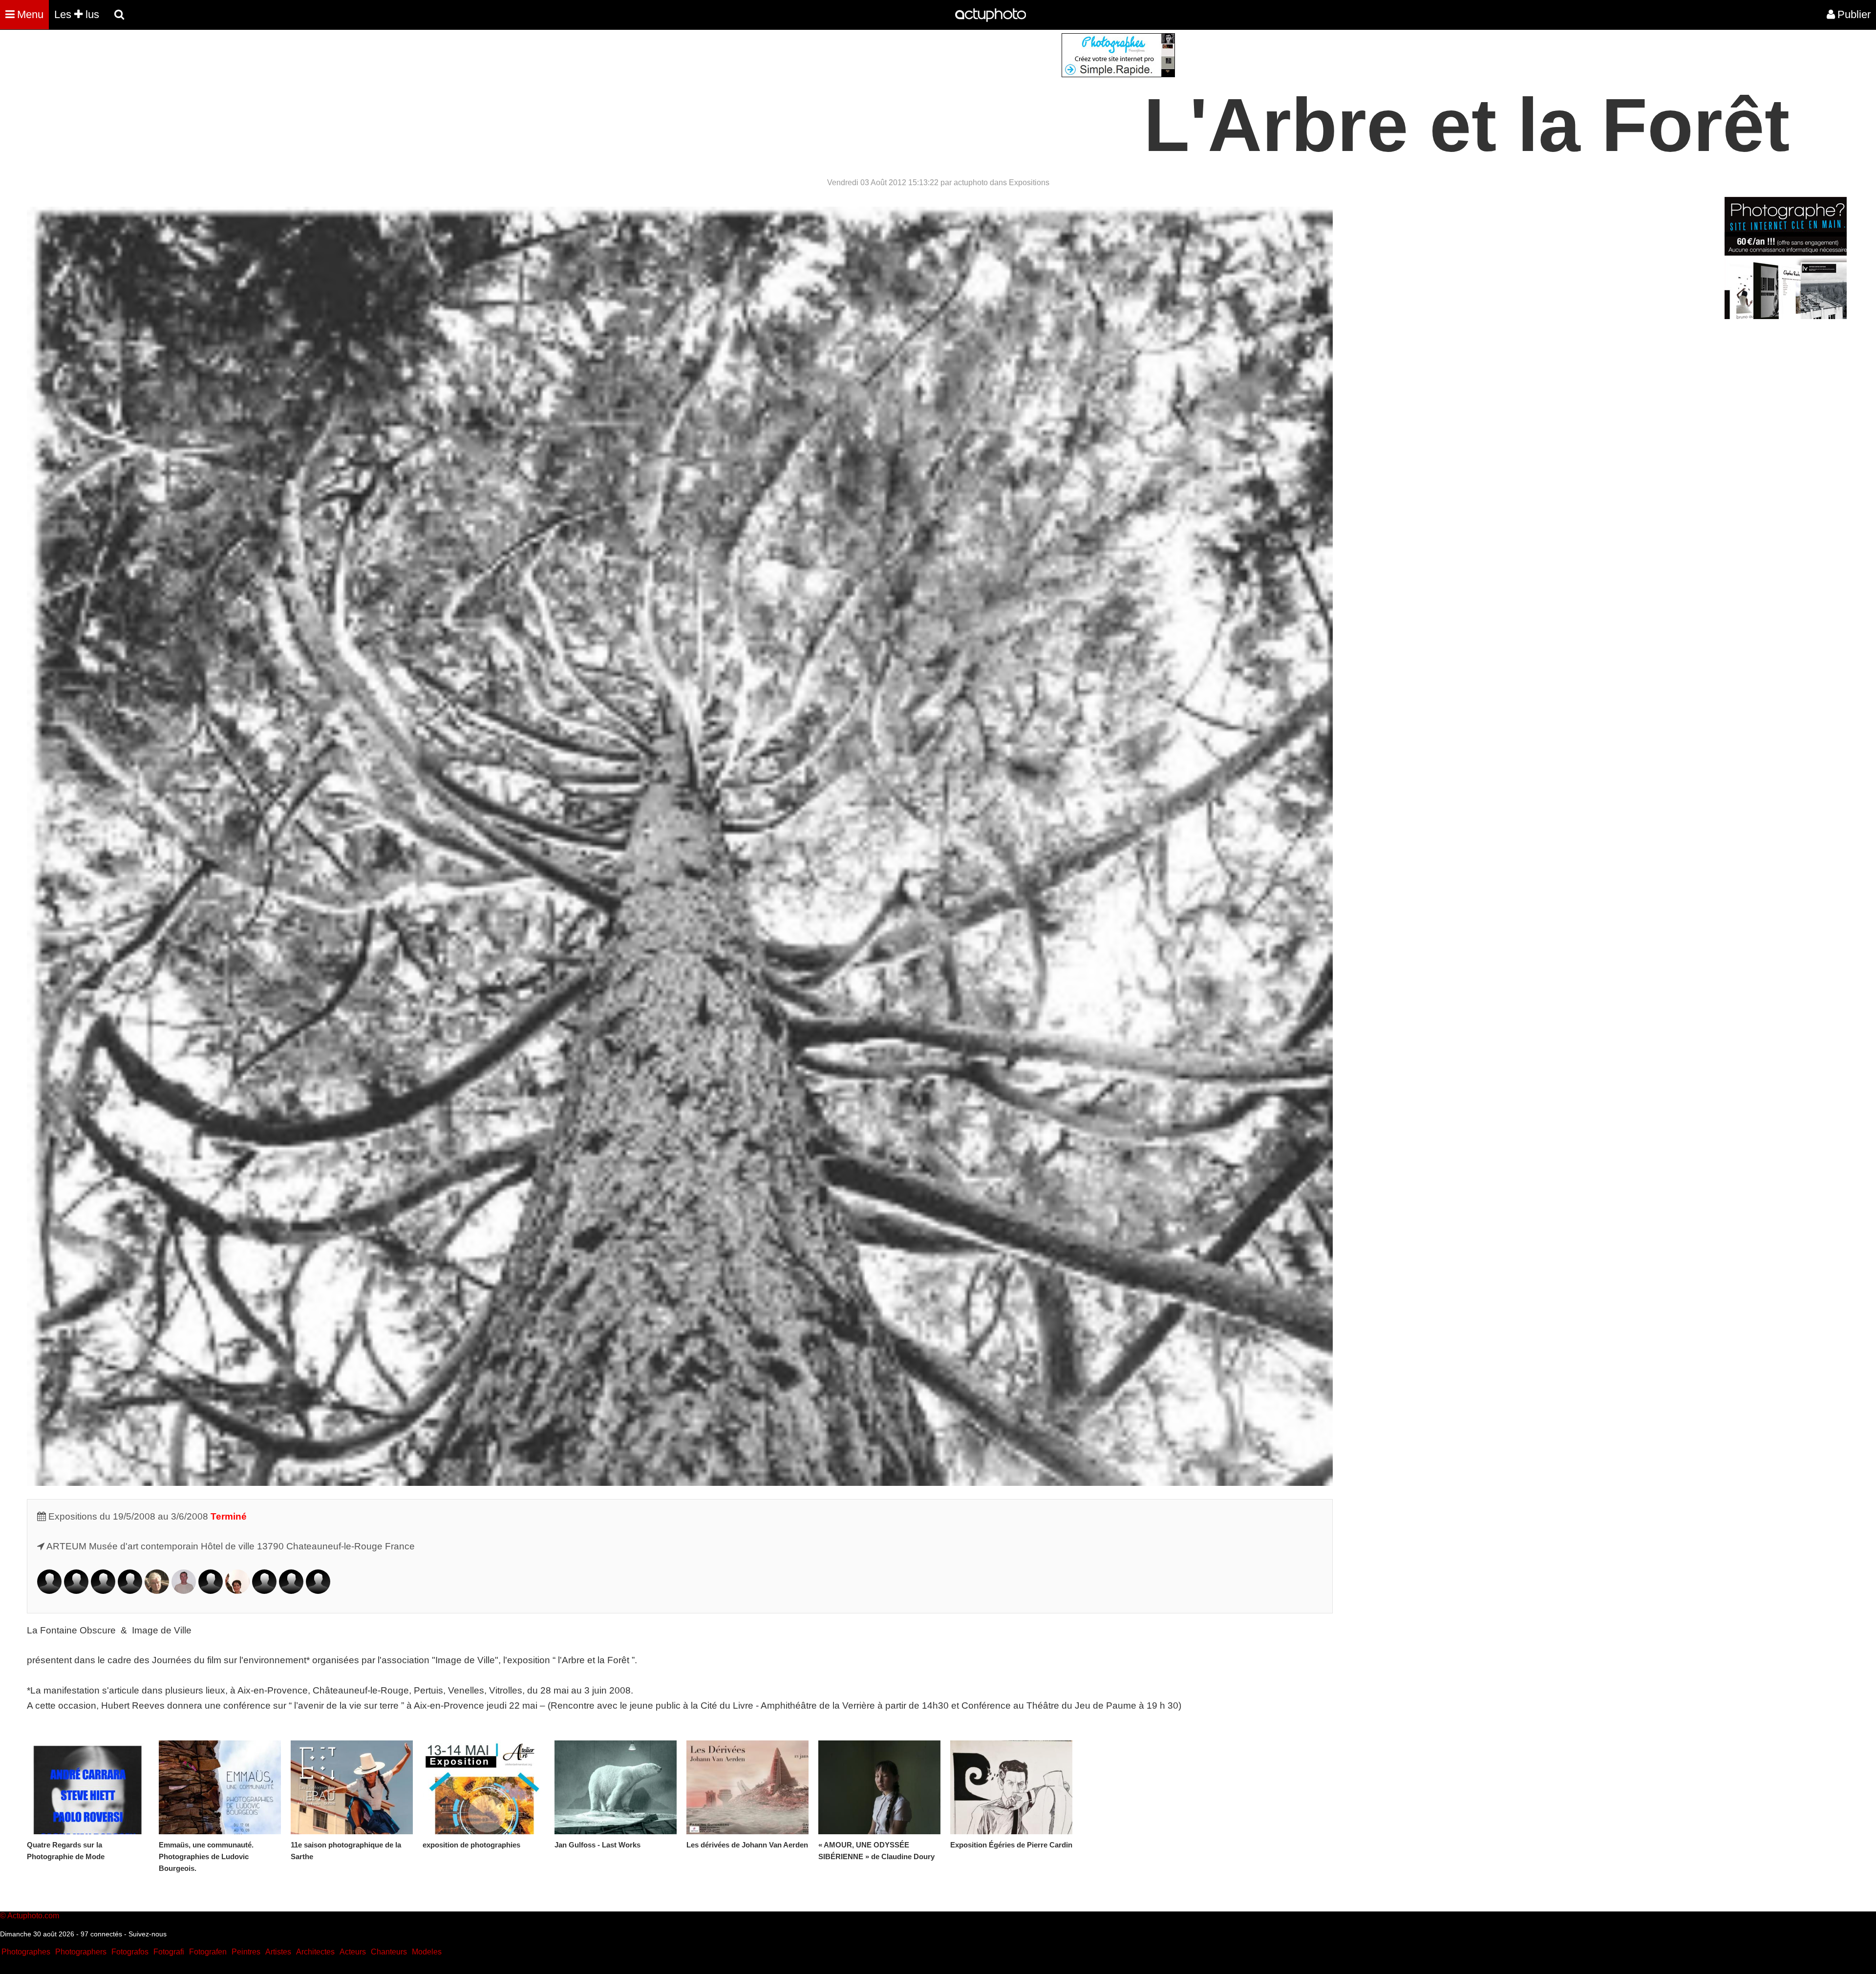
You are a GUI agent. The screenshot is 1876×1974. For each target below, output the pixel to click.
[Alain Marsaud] (184, 1591)
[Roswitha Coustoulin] (76, 1591)
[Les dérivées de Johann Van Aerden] (747, 1787)
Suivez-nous (148, 1934)
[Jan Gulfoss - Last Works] (616, 1787)
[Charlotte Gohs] (130, 1591)
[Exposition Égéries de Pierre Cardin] (1011, 1787)
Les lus (77, 14)
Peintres (246, 1952)
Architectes (315, 1952)
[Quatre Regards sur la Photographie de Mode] (88, 1787)
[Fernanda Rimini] (318, 1591)
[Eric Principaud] (264, 1591)
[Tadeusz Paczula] (211, 1591)
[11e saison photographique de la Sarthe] (352, 1787)
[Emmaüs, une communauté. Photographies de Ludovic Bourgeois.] (220, 1787)
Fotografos (130, 1952)
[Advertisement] (879, 102)
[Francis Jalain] (157, 1591)
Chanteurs (389, 1952)
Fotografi (169, 1952)
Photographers (81, 1952)
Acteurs (353, 1952)
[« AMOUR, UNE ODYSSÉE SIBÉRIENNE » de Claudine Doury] (879, 1787)
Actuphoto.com (33, 1916)
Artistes (278, 1952)
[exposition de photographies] (484, 1787)
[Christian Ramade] (291, 1591)
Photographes (26, 1952)
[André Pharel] (237, 1591)
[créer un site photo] (1786, 316)
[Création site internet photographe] (1118, 75)
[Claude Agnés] (49, 1591)
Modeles (427, 1952)
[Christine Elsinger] (103, 1591)
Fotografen (208, 1952)
